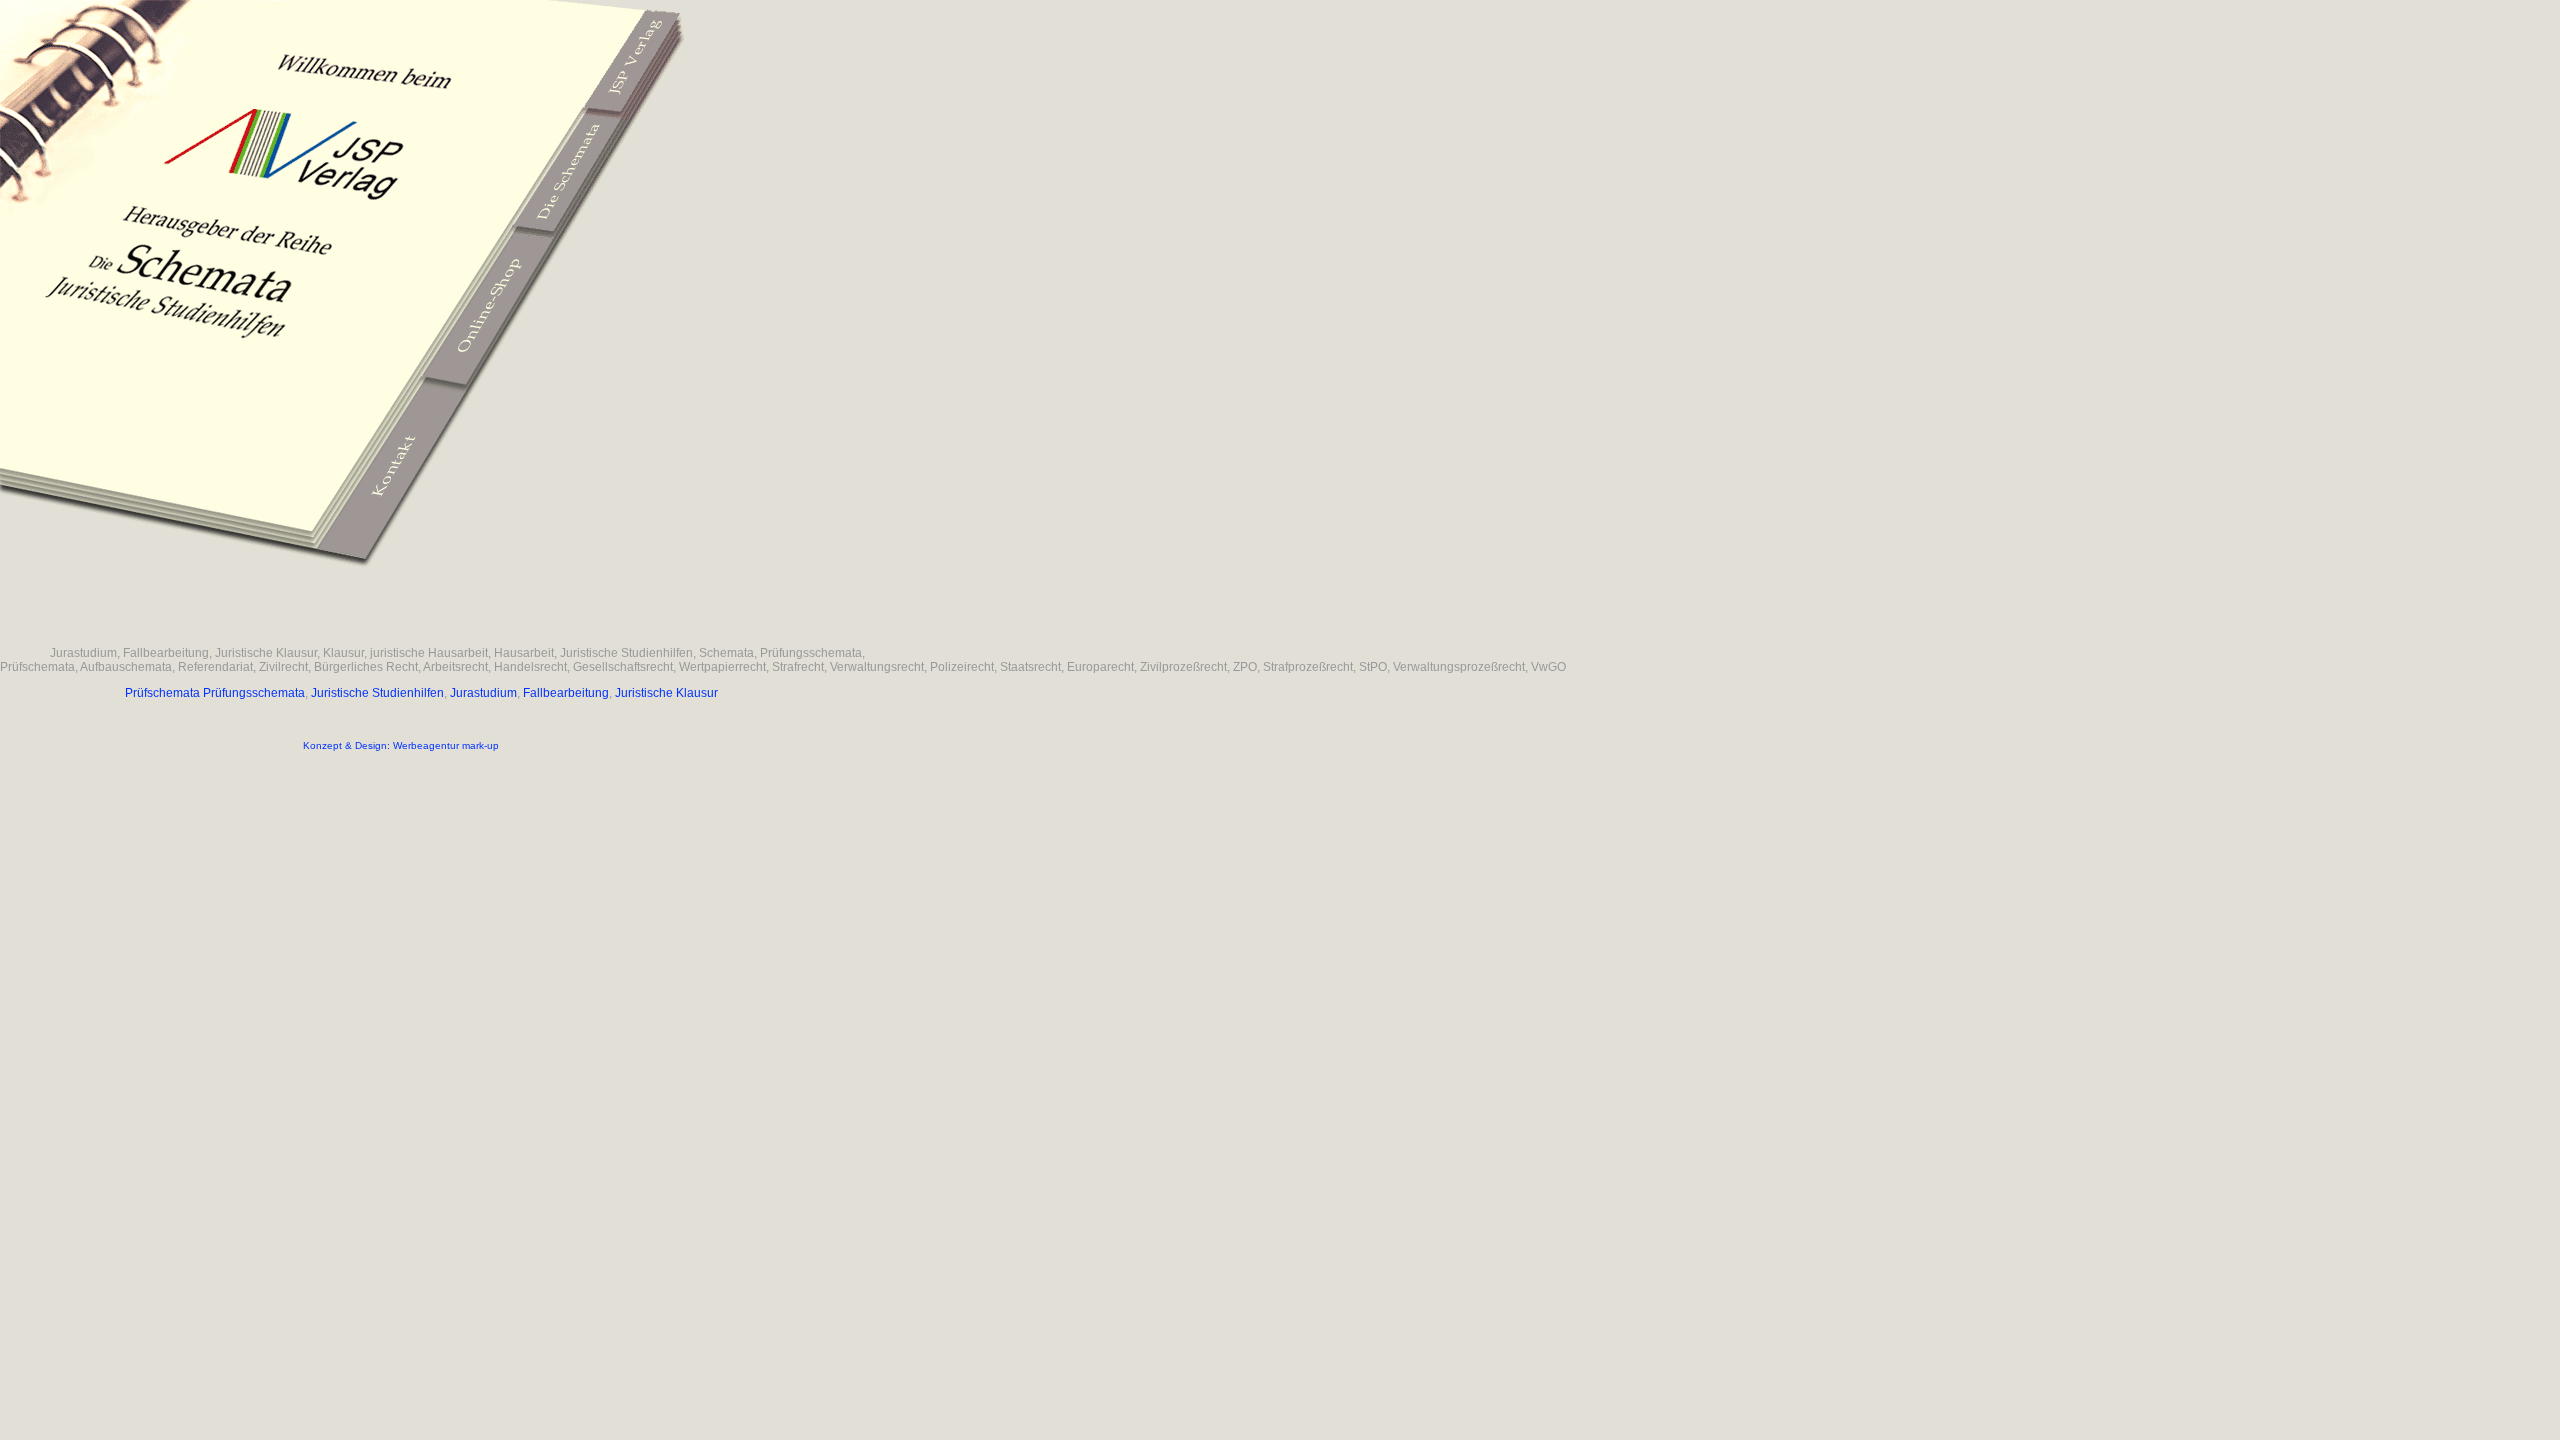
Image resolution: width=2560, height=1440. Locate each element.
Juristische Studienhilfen (377, 693)
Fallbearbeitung (566, 693)
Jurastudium (483, 693)
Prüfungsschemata (254, 693)
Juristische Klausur (666, 693)
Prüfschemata (162, 693)
